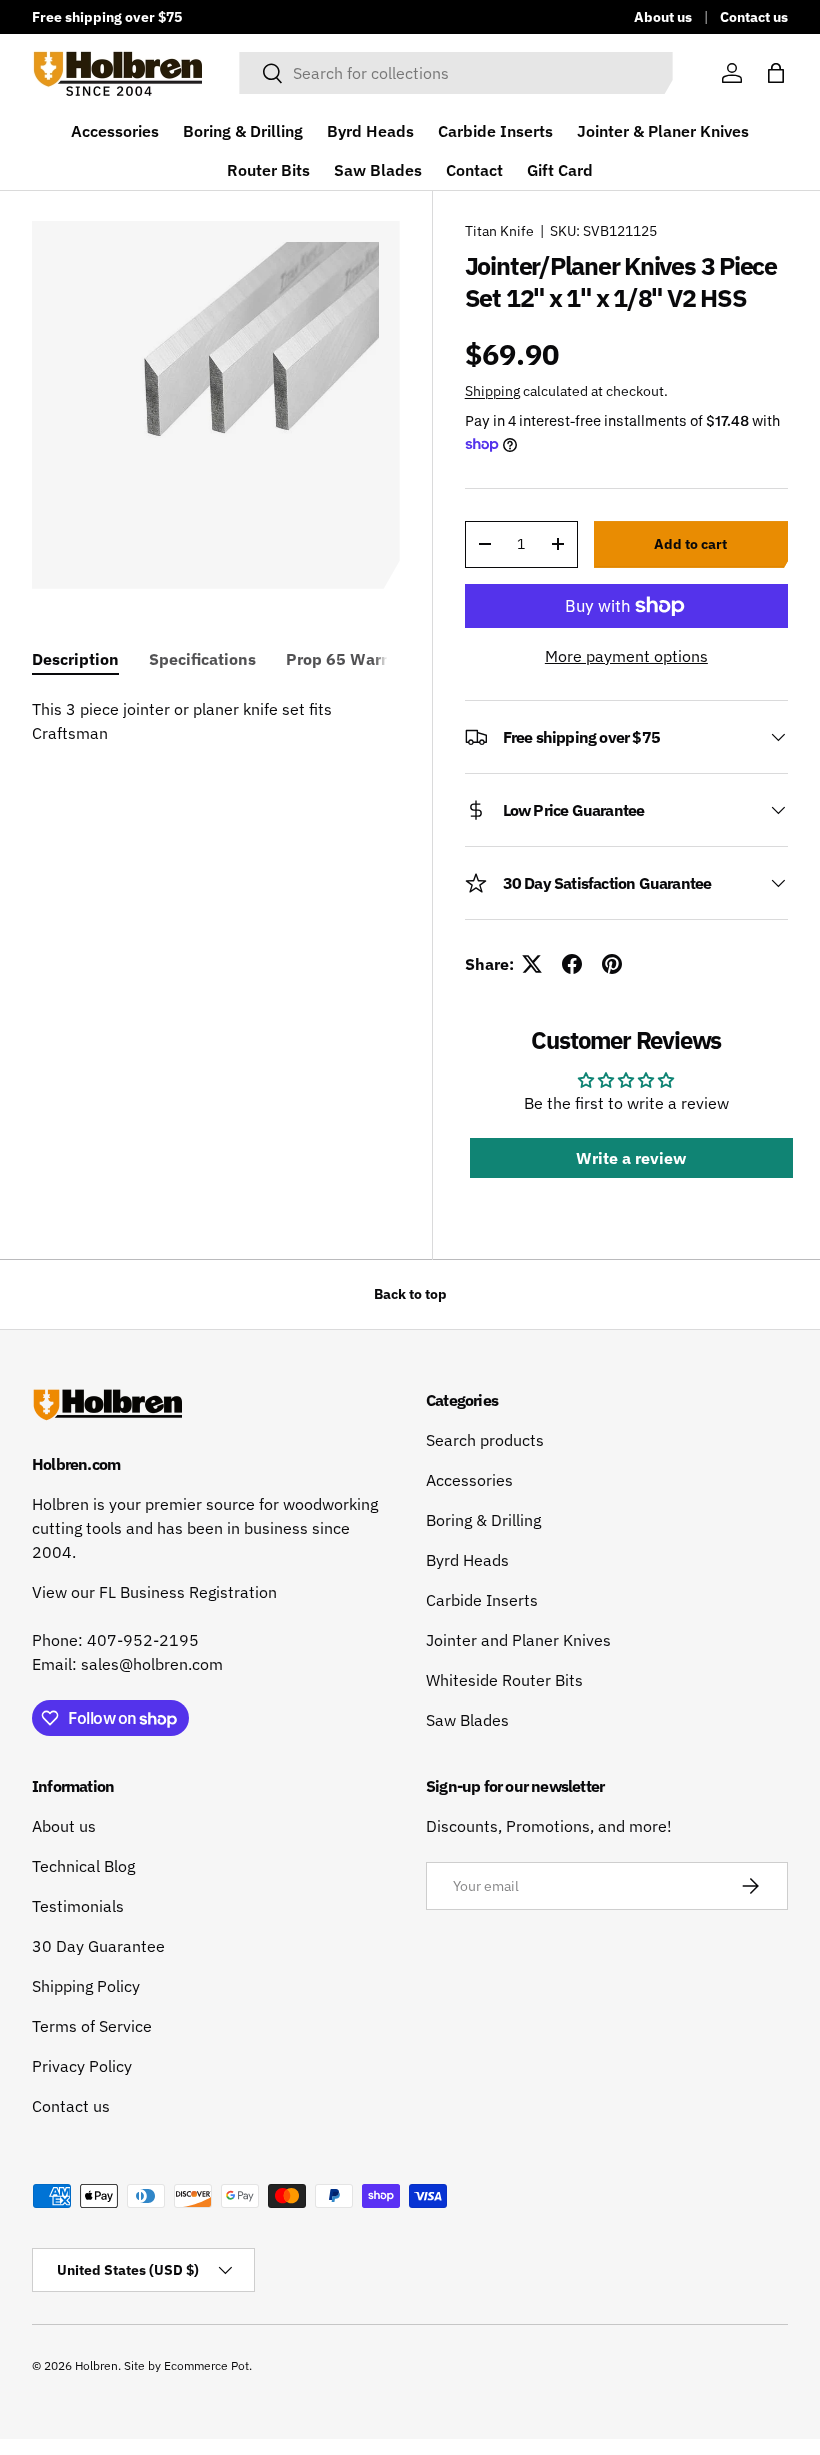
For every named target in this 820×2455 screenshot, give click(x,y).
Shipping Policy (86, 1986)
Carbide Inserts (495, 131)
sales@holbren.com (152, 1664)
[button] (776, 73)
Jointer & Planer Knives (663, 131)
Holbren (96, 2365)
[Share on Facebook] (572, 964)
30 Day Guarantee (98, 1946)
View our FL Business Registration (154, 1592)
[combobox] (455, 73)
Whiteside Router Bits (504, 1680)
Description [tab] (75, 659)
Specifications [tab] (202, 659)
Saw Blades (378, 170)
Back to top (410, 1294)
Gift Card (560, 170)
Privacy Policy (82, 2066)
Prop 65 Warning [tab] (350, 659)
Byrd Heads (370, 131)
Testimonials (78, 1906)
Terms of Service (92, 2026)
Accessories (115, 131)
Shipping (492, 391)
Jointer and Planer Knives (518, 1640)
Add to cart (690, 544)
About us (663, 16)
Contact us (754, 16)
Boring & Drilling (243, 131)
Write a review (631, 1158)
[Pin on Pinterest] (612, 964)
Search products (485, 1440)
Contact (474, 170)
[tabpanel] (216, 721)
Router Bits (268, 170)
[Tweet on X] (532, 964)
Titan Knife (499, 231)
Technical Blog (83, 1866)
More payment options (626, 656)
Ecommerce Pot (206, 2365)
